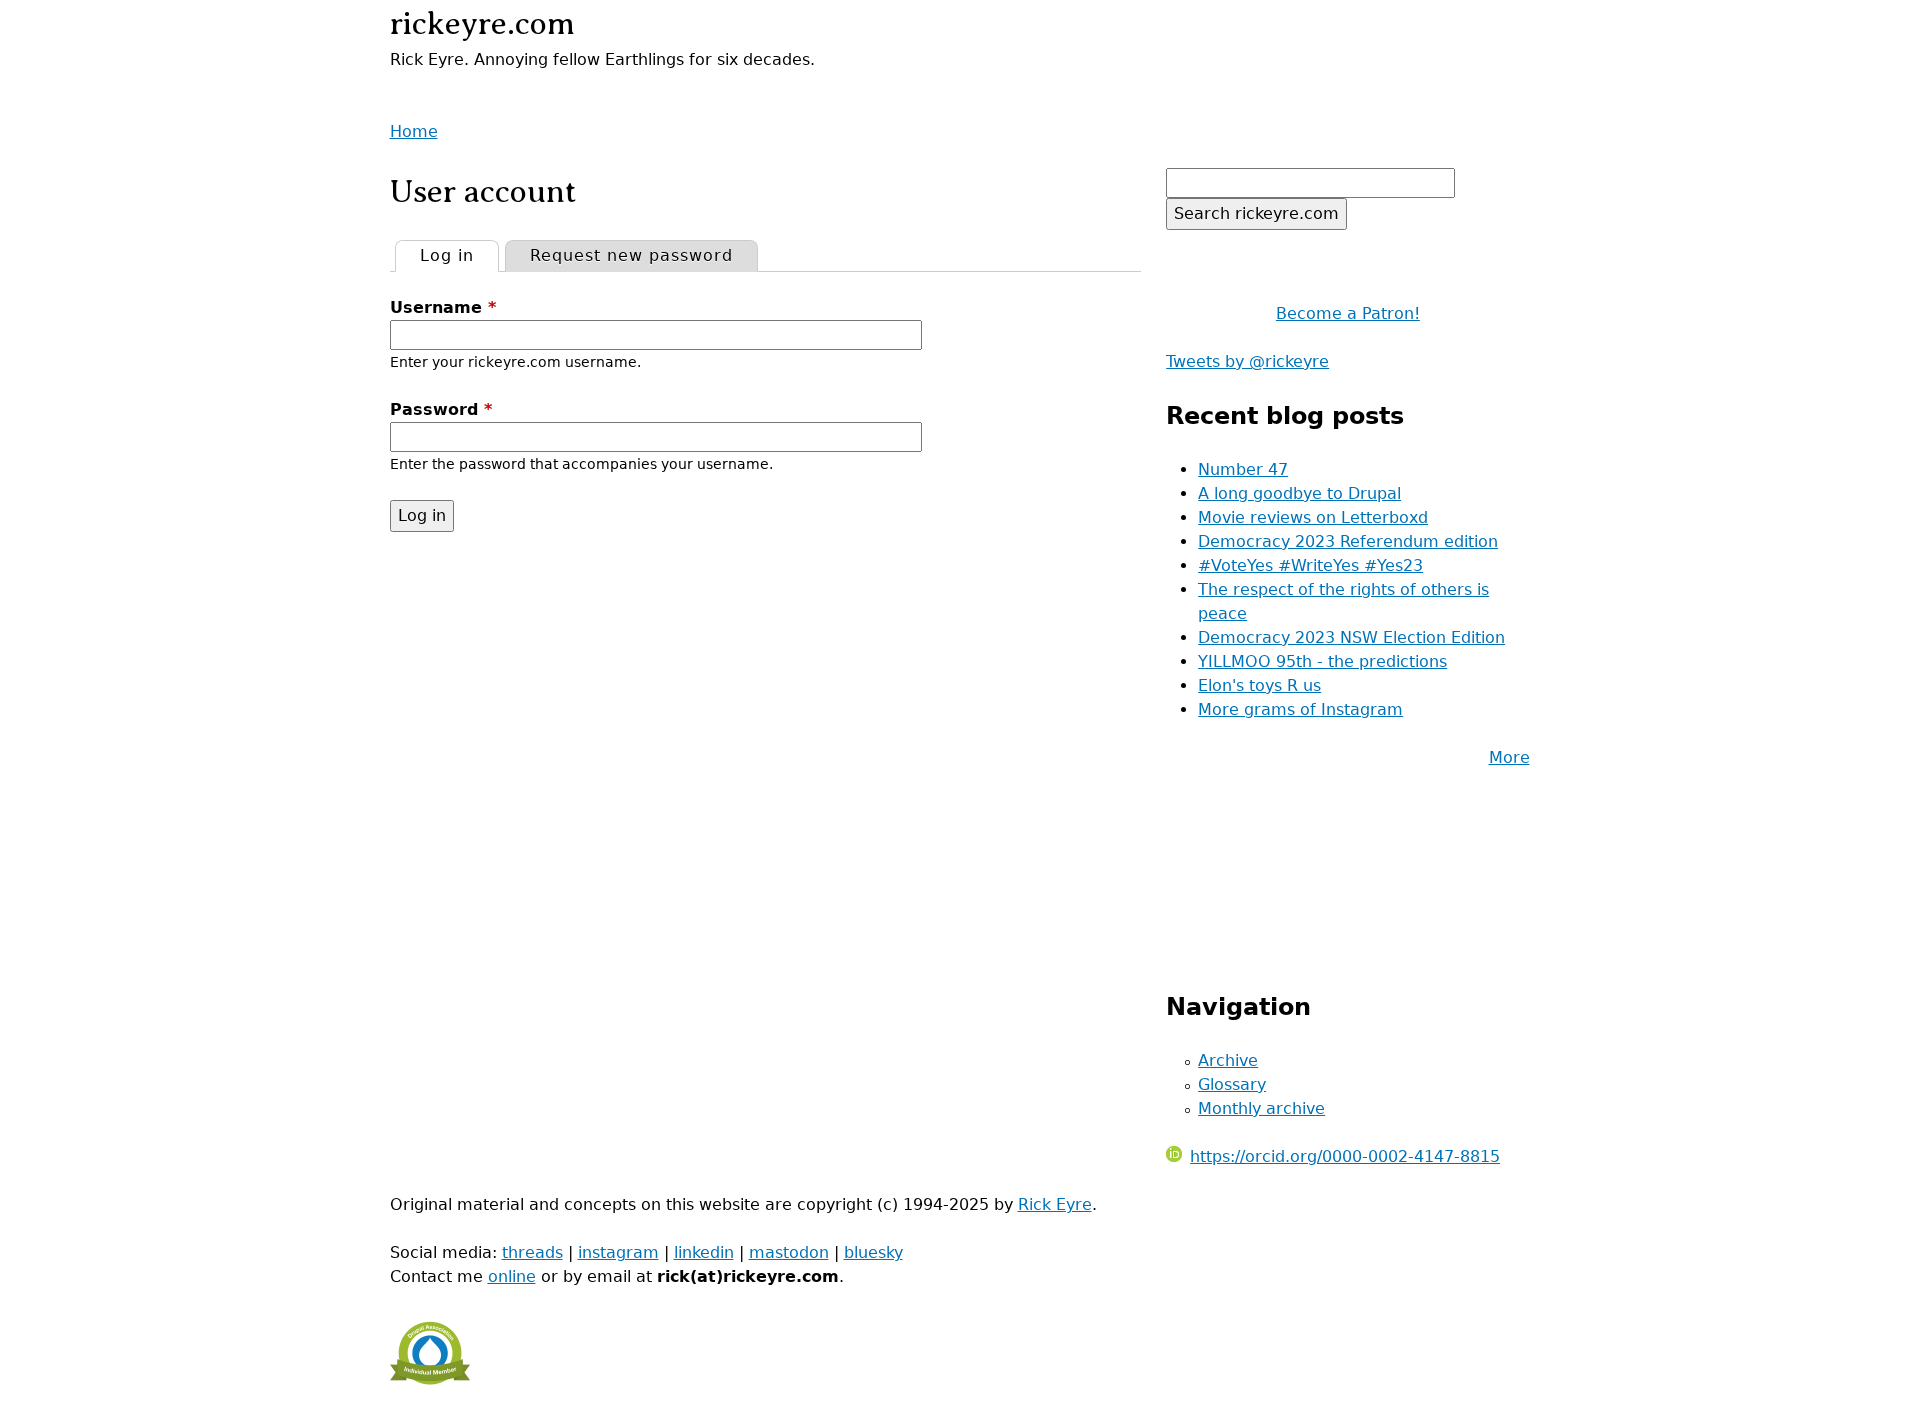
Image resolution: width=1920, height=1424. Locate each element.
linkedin (704, 1252)
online (512, 1276)
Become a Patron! (1348, 313)
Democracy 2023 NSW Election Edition (1351, 637)
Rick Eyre (1055, 1204)
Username (443, 307)
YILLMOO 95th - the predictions (1322, 661)
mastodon (789, 1252)
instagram (618, 1252)
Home (414, 131)
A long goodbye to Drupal (1299, 493)
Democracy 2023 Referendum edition (1348, 541)
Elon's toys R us (1259, 685)
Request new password (631, 255)
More (1509, 757)
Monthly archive (1261, 1108)
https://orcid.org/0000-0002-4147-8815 (1345, 1156)
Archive (1228, 1060)
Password (441, 409)
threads (532, 1252)
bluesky (873, 1252)
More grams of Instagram (1300, 709)
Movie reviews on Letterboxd (1313, 517)
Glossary (1232, 1084)
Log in (459, 255)
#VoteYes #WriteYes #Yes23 (1310, 565)
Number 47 (1243, 469)
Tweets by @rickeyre (1247, 361)
